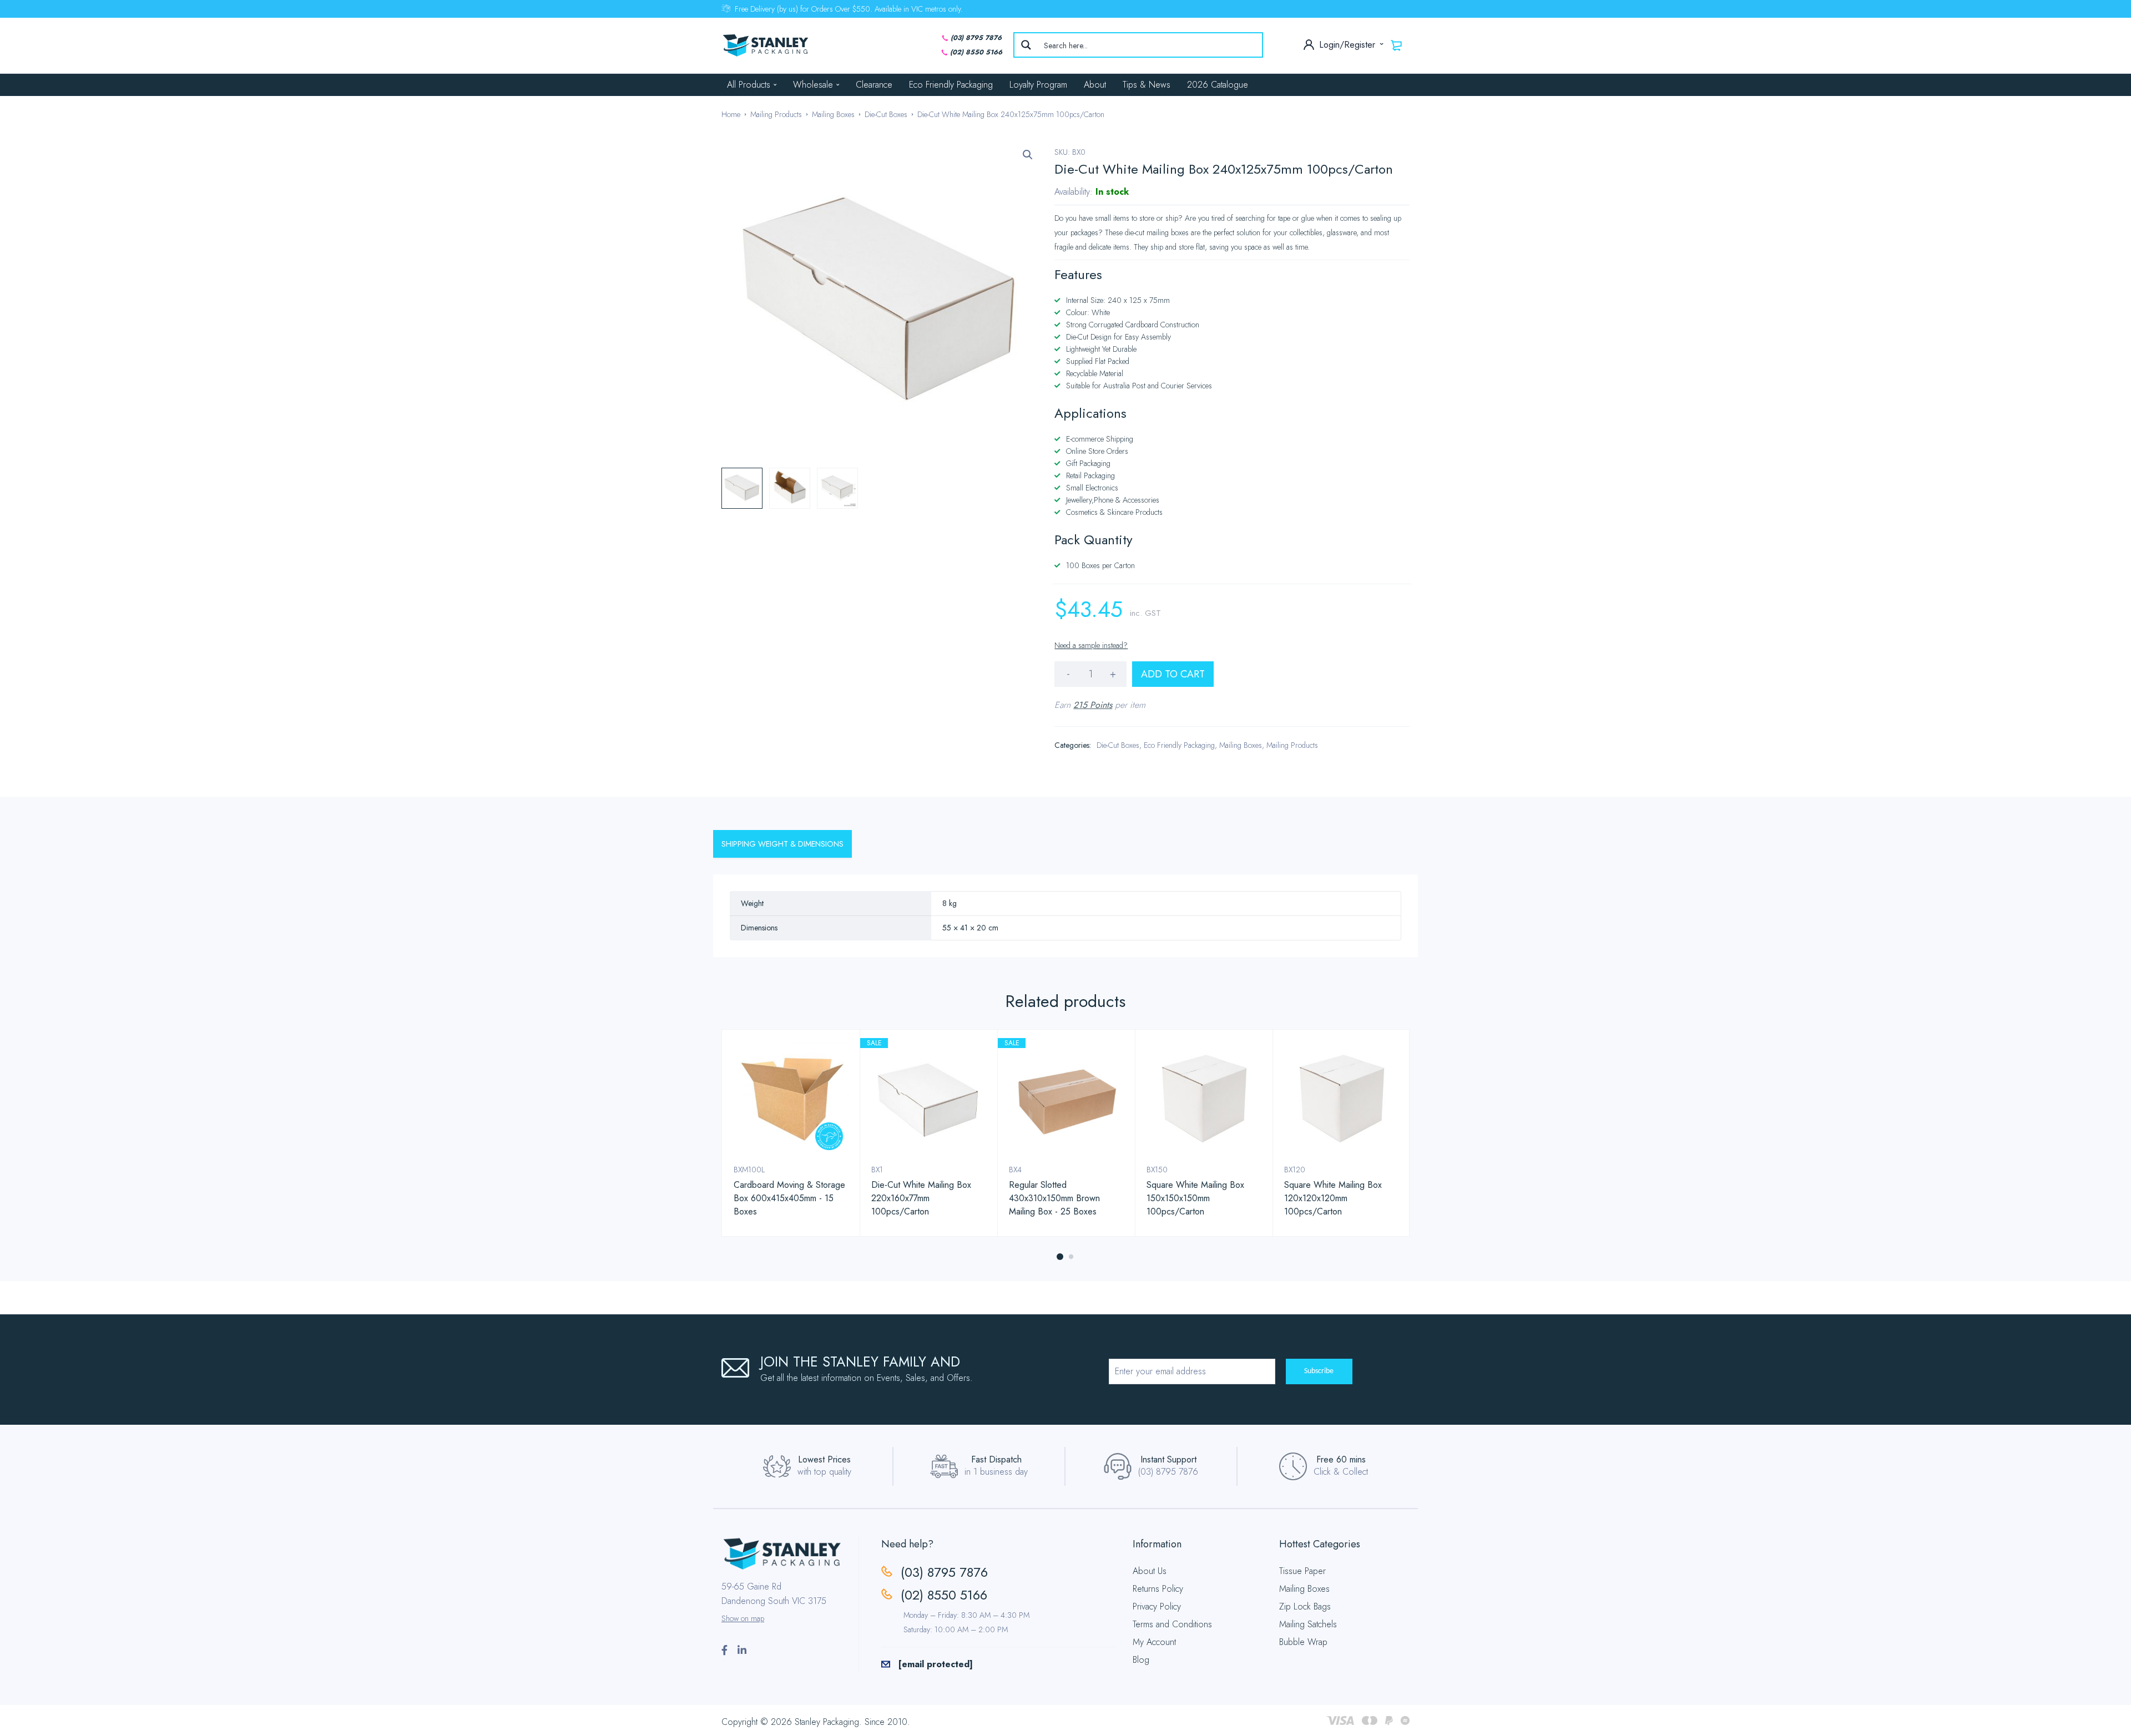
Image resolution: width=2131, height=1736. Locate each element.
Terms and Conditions (1172, 1624)
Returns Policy (1158, 1589)
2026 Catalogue (1218, 85)
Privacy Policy (1157, 1606)
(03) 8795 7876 (976, 38)
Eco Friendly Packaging (951, 85)
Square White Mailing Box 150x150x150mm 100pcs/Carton (1195, 1198)
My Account (1154, 1642)
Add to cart (1173, 674)
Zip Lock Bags (1305, 1606)
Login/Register (1349, 45)
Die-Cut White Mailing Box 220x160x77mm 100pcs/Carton (921, 1198)
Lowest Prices (824, 1459)
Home (731, 114)
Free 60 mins (1341, 1459)
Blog (1141, 1660)
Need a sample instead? (1091, 645)
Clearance (874, 85)
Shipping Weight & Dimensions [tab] (782, 844)
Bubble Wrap (1303, 1642)
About (1095, 85)
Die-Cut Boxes (886, 114)
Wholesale (813, 85)
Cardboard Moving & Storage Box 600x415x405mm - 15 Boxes (789, 1198)
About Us (1150, 1571)
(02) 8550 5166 (976, 52)
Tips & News (1147, 85)
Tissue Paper (1302, 1571)
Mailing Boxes (833, 114)
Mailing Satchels (1308, 1624)
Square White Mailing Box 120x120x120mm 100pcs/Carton (1333, 1198)
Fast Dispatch (996, 1459)
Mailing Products (776, 114)
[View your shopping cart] (1397, 45)
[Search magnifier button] (1026, 45)
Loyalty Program (1038, 85)
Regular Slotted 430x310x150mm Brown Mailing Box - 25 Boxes (1054, 1198)
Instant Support (1168, 1459)
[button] (1028, 155)
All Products (749, 85)
